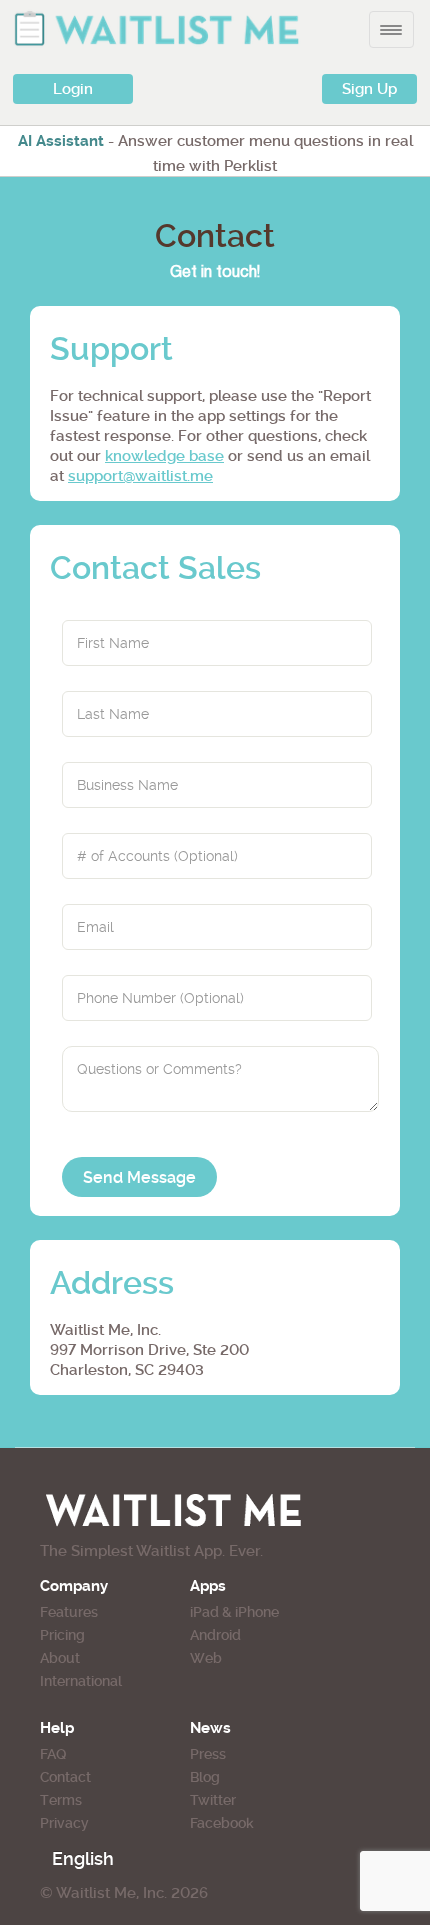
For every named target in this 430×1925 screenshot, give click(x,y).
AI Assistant (61, 141)
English (83, 1858)
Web (206, 1658)
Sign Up (369, 89)
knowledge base (164, 456)
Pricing (62, 1635)
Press (208, 1754)
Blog (205, 1777)
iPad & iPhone (234, 1612)
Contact (65, 1777)
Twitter (213, 1800)
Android (215, 1635)
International (81, 1681)
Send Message (139, 1177)
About (60, 1658)
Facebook (222, 1823)
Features (69, 1612)
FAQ (53, 1754)
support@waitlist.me (140, 476)
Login (73, 89)
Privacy (64, 1823)
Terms (61, 1800)
